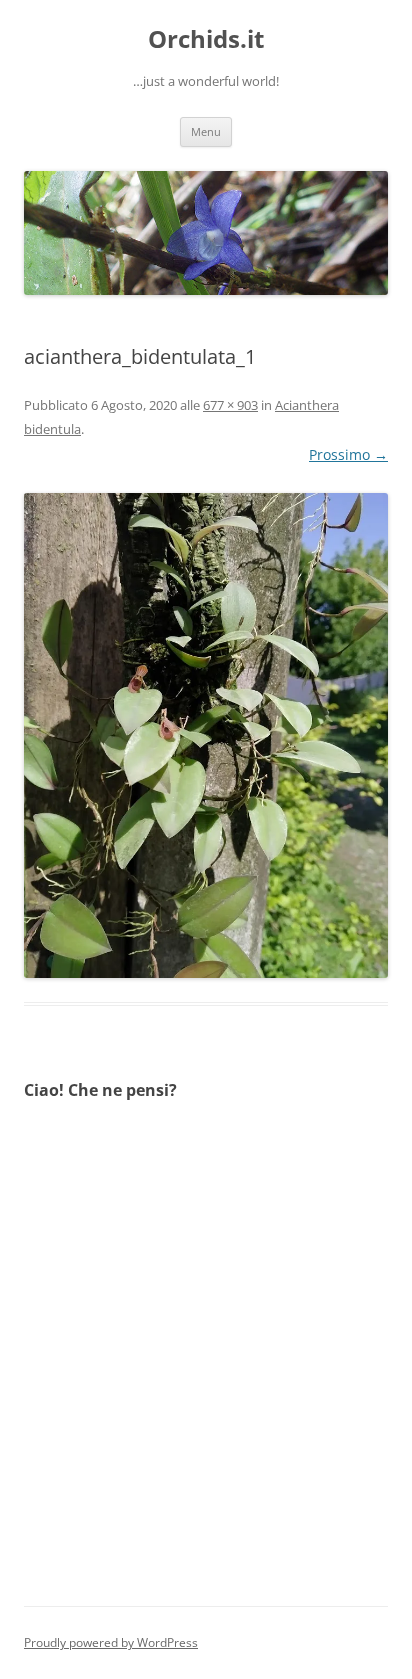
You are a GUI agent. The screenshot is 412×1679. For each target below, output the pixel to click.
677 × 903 (230, 405)
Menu (206, 131)
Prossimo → (348, 454)
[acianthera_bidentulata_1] (206, 736)
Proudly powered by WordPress (111, 1642)
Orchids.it (206, 39)
